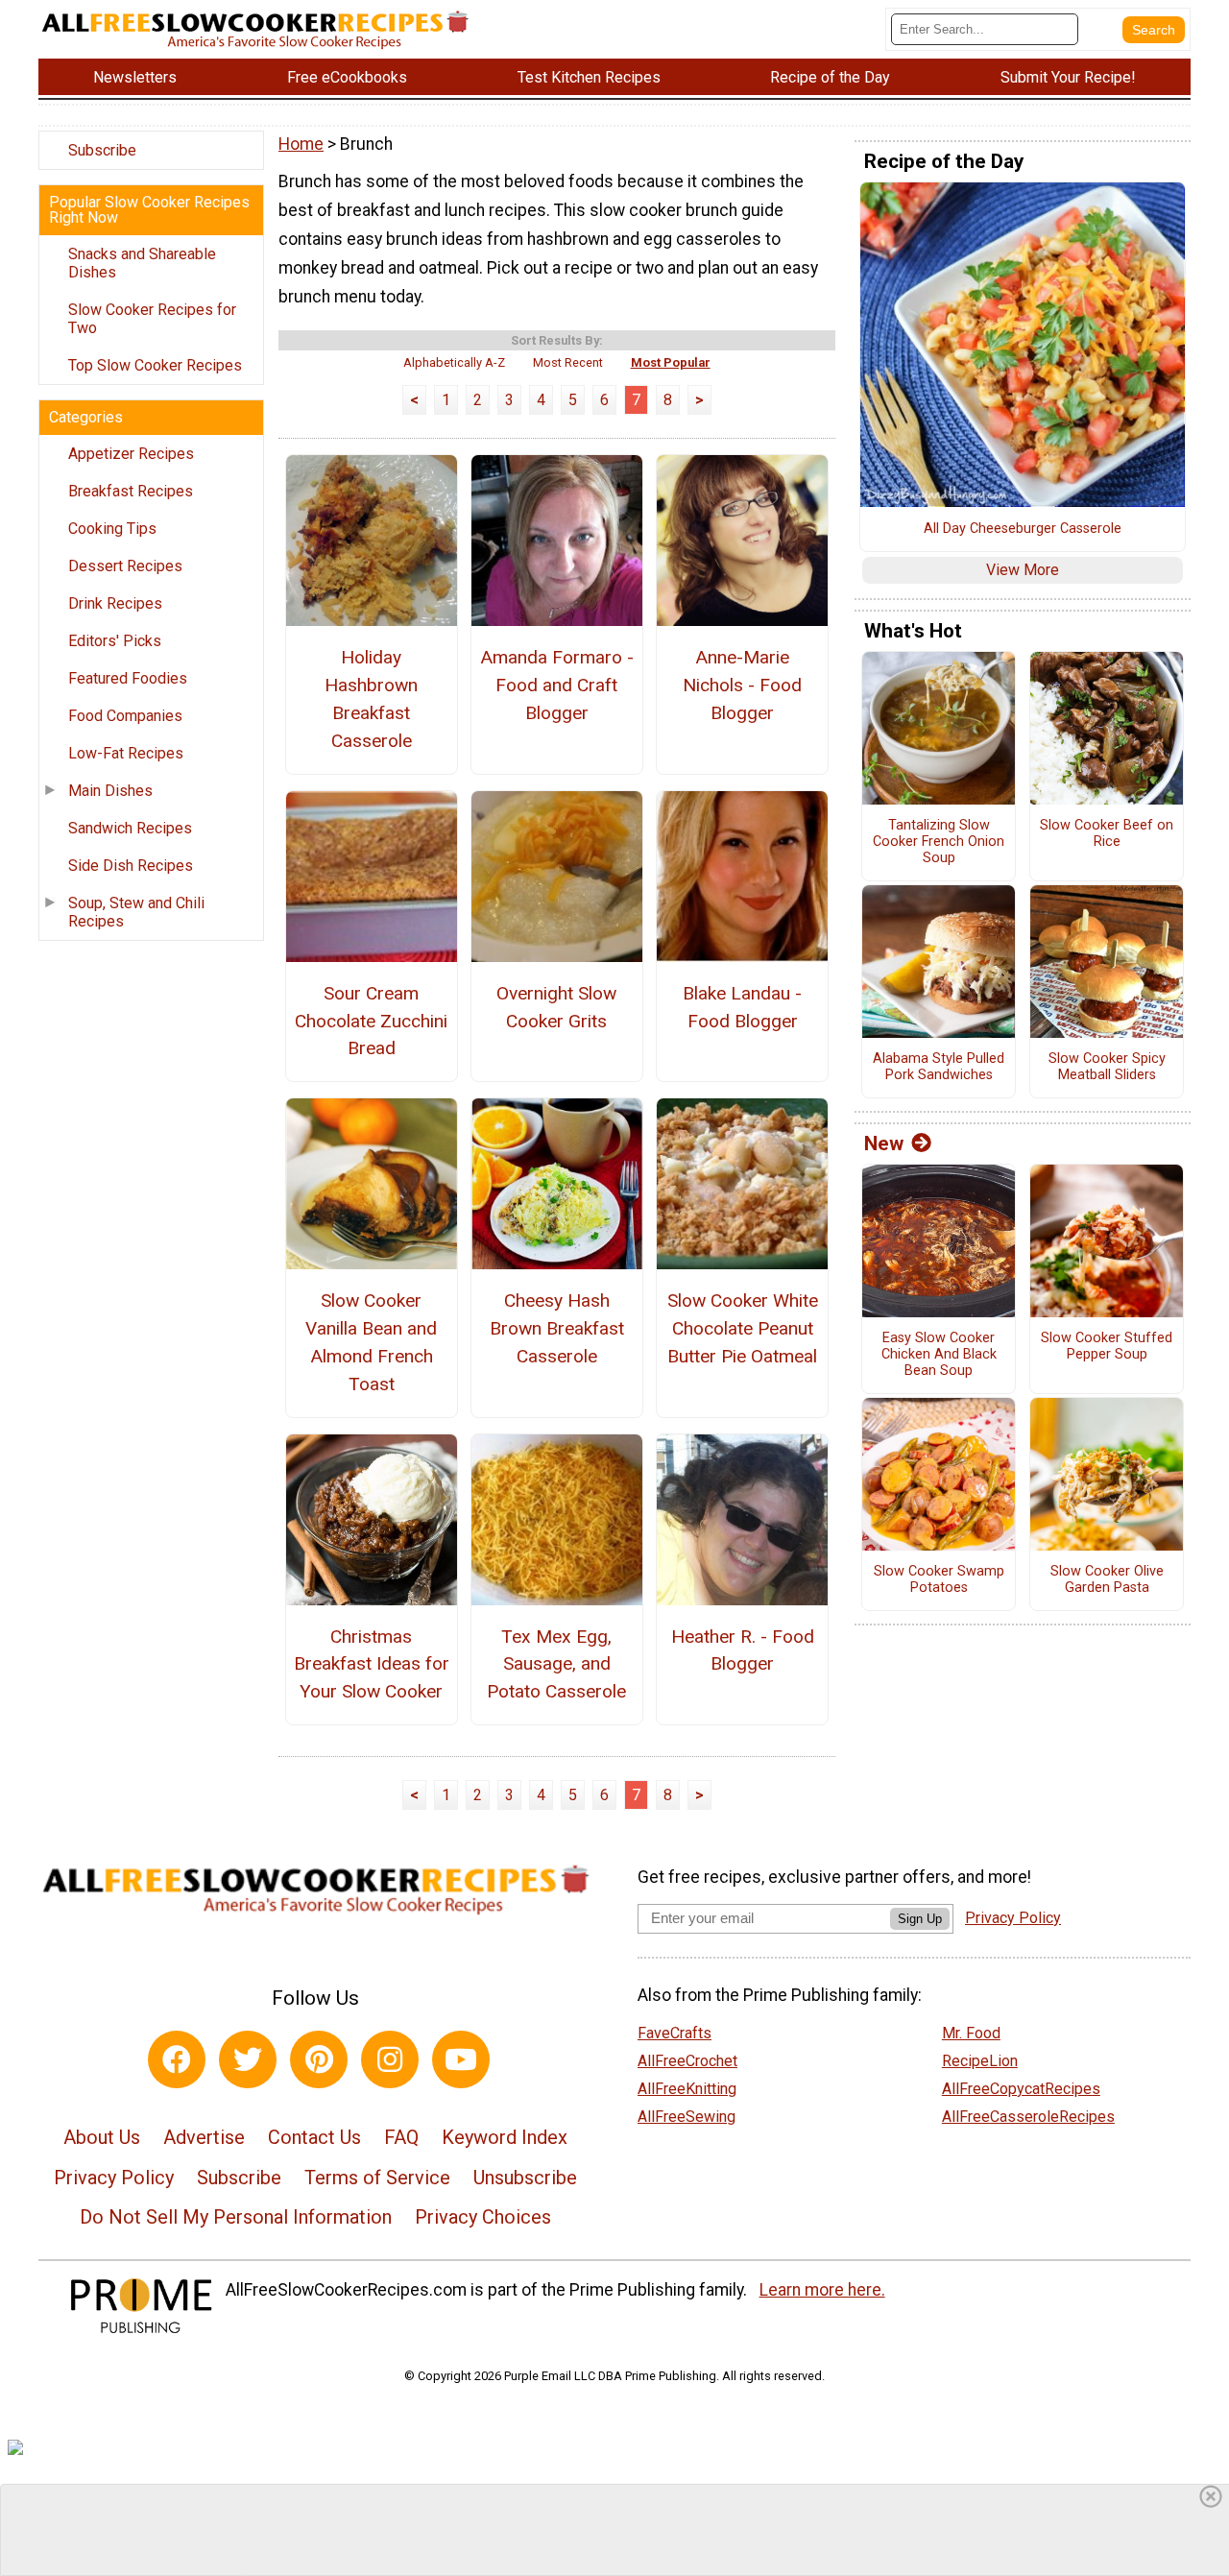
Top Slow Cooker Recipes (155, 365)
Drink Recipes (115, 603)
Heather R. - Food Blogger (743, 1650)
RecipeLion (980, 2061)
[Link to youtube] (461, 2059)
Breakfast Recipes (131, 491)
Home (301, 144)
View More (1023, 570)
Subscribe (102, 150)
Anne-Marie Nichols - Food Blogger (742, 685)
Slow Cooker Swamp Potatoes (939, 1580)
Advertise (204, 2137)
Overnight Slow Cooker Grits (556, 1007)
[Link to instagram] (390, 2059)
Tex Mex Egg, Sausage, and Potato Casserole (556, 1664)
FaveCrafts (675, 2033)
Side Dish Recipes (131, 866)
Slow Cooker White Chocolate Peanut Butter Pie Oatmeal (743, 1328)
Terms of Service (377, 2178)
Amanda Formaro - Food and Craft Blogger (557, 685)
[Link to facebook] (177, 2059)
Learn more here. (822, 2290)
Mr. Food (971, 2033)
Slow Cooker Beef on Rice (1107, 834)
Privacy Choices (483, 2217)
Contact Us (314, 2137)
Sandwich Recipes (130, 828)
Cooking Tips (112, 529)
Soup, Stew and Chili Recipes (136, 912)
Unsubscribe (525, 2178)
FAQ (401, 2137)
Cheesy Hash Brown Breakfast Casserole (557, 1328)
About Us (102, 2137)
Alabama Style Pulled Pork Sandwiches (939, 1067)
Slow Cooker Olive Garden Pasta (1107, 1580)
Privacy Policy (114, 2178)
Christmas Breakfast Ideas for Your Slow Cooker (371, 1664)
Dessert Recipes (125, 566)
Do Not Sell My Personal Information (236, 2217)
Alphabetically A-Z (454, 362)
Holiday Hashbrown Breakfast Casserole (371, 698)
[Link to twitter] (248, 2059)
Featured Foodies (128, 678)
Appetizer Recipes (131, 454)
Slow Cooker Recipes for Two (152, 319)
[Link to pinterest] (319, 2059)
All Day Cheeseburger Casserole (1023, 529)
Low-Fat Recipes (126, 753)
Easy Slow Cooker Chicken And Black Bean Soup (939, 1354)
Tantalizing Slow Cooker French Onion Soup (939, 842)
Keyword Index (505, 2137)
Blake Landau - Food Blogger (742, 1007)
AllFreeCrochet (687, 2061)
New (884, 1144)
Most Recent (568, 362)
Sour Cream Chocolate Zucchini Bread (371, 1021)
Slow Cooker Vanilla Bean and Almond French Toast (371, 1342)
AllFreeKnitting (687, 2089)
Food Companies (125, 716)
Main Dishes (110, 791)
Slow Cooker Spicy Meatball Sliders (1107, 1067)
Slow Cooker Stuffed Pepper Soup (1107, 1347)
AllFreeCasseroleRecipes (1028, 2117)
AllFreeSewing (687, 2117)
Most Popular (671, 362)
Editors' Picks (115, 641)
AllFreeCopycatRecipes (1021, 2089)
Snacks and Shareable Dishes (142, 263)
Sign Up (920, 1919)
